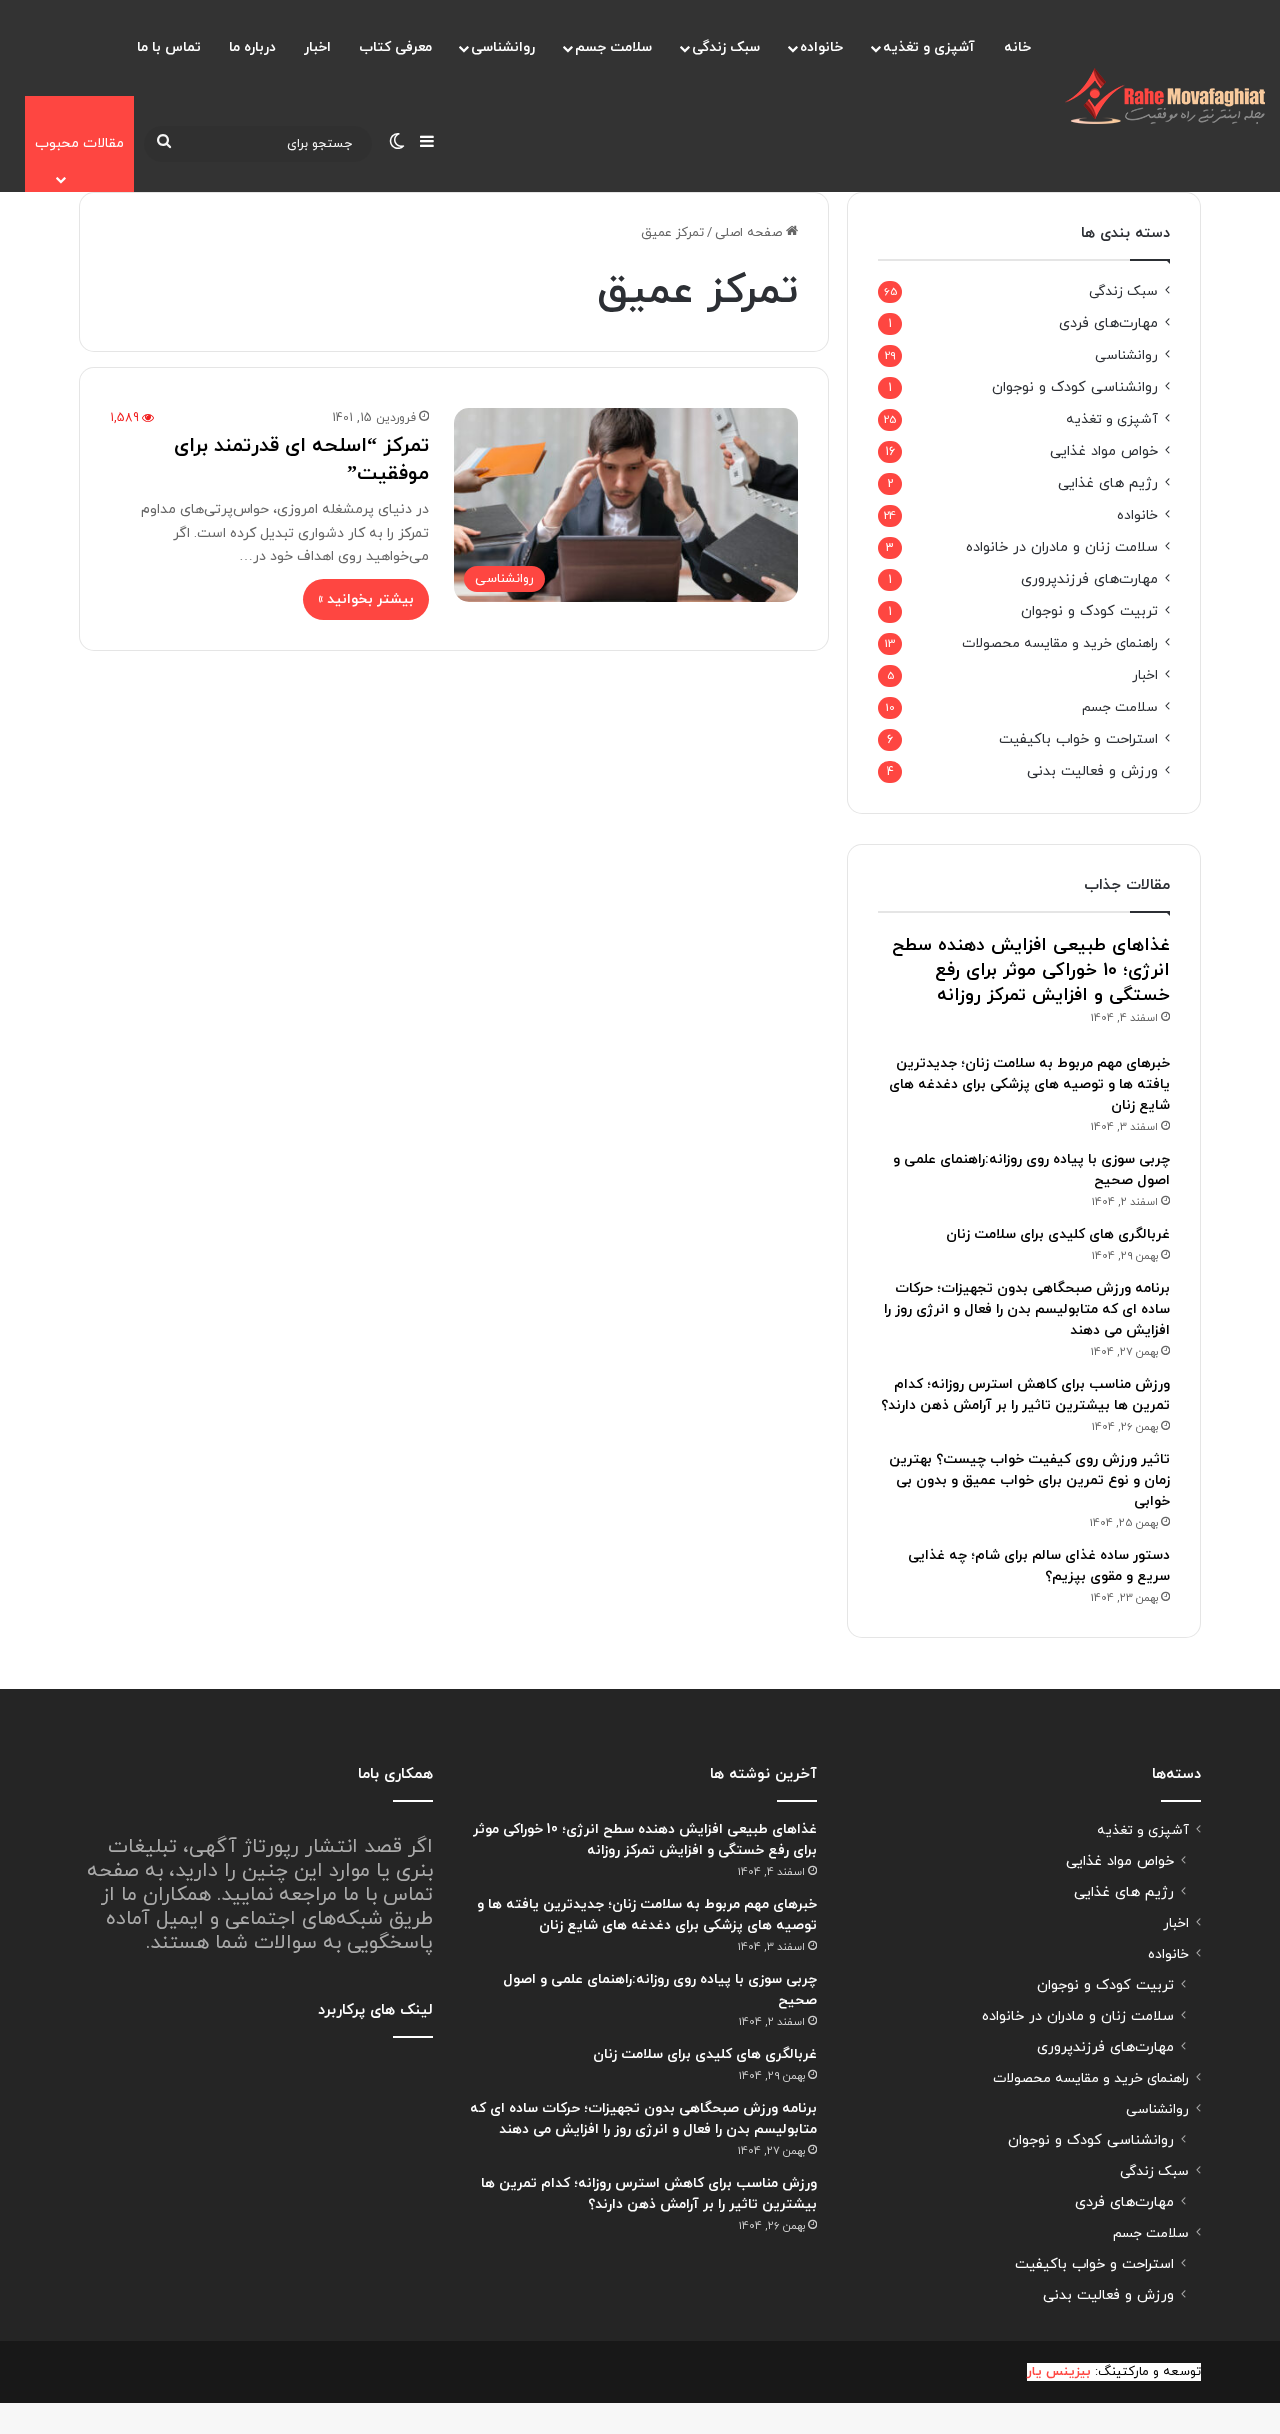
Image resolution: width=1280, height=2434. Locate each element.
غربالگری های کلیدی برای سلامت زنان (1058, 1234)
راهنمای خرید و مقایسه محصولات (1060, 643)
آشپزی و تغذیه (929, 47)
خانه (1017, 47)
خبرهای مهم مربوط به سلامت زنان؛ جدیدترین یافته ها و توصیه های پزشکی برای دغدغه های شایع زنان (1029, 1084)
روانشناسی (503, 47)
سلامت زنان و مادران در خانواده (1062, 547)
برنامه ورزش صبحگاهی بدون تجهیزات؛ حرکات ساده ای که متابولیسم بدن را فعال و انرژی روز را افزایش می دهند (1027, 1309)
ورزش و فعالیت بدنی (1092, 771)
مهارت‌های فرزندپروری (1089, 579)
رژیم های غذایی (1108, 483)
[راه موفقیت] (1165, 96)
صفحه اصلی (750, 233)
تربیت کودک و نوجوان (1089, 611)
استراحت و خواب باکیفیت (1078, 739)
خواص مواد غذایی (1104, 451)
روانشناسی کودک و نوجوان (1075, 387)
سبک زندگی (726, 47)
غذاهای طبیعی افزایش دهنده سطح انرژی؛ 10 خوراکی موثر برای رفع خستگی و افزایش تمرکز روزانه (1031, 970)
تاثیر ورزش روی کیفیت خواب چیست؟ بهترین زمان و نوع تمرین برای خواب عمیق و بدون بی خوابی (1029, 1480)
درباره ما (252, 47)
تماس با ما (169, 47)
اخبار (317, 47)
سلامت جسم (613, 47)
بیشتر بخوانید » (366, 599)
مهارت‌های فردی (1108, 323)
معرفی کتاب (395, 47)
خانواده (821, 47)
